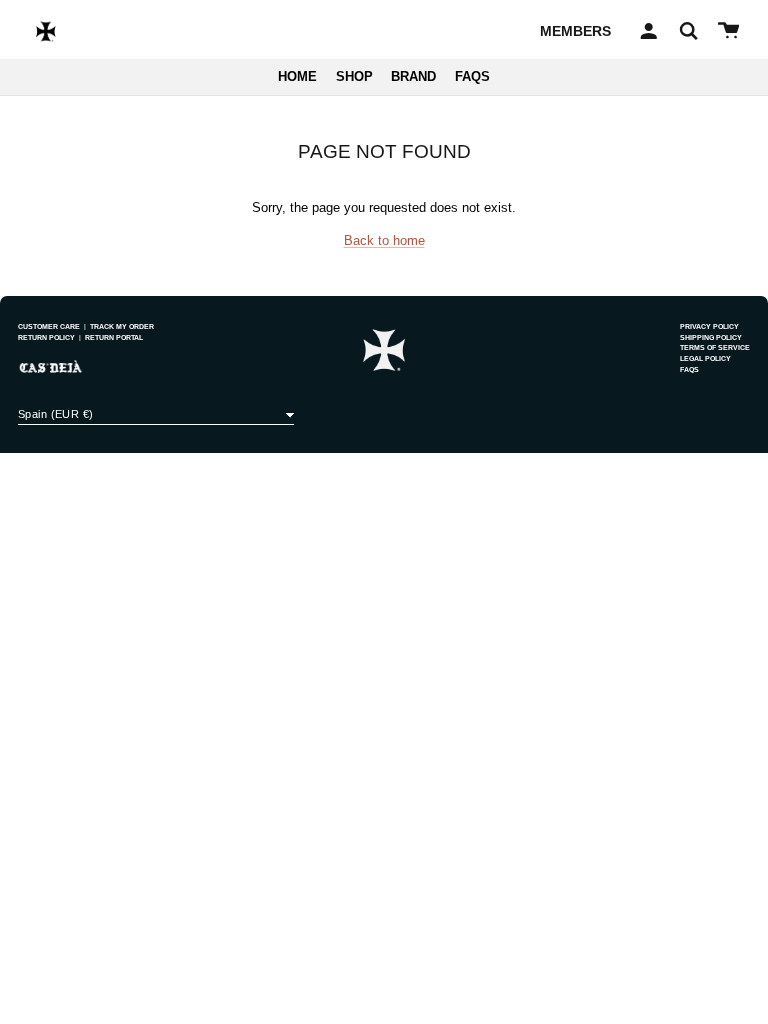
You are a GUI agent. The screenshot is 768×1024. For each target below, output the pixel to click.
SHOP (354, 77)
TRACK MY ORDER (122, 326)
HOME (297, 77)
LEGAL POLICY (705, 358)
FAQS (472, 77)
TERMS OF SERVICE (715, 347)
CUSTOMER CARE (49, 326)
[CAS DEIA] (46, 31)
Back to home (384, 241)
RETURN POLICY (46, 337)
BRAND (413, 77)
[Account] (645, 31)
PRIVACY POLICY (709, 326)
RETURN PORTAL (114, 337)
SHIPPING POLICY (711, 337)
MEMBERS (575, 31)
